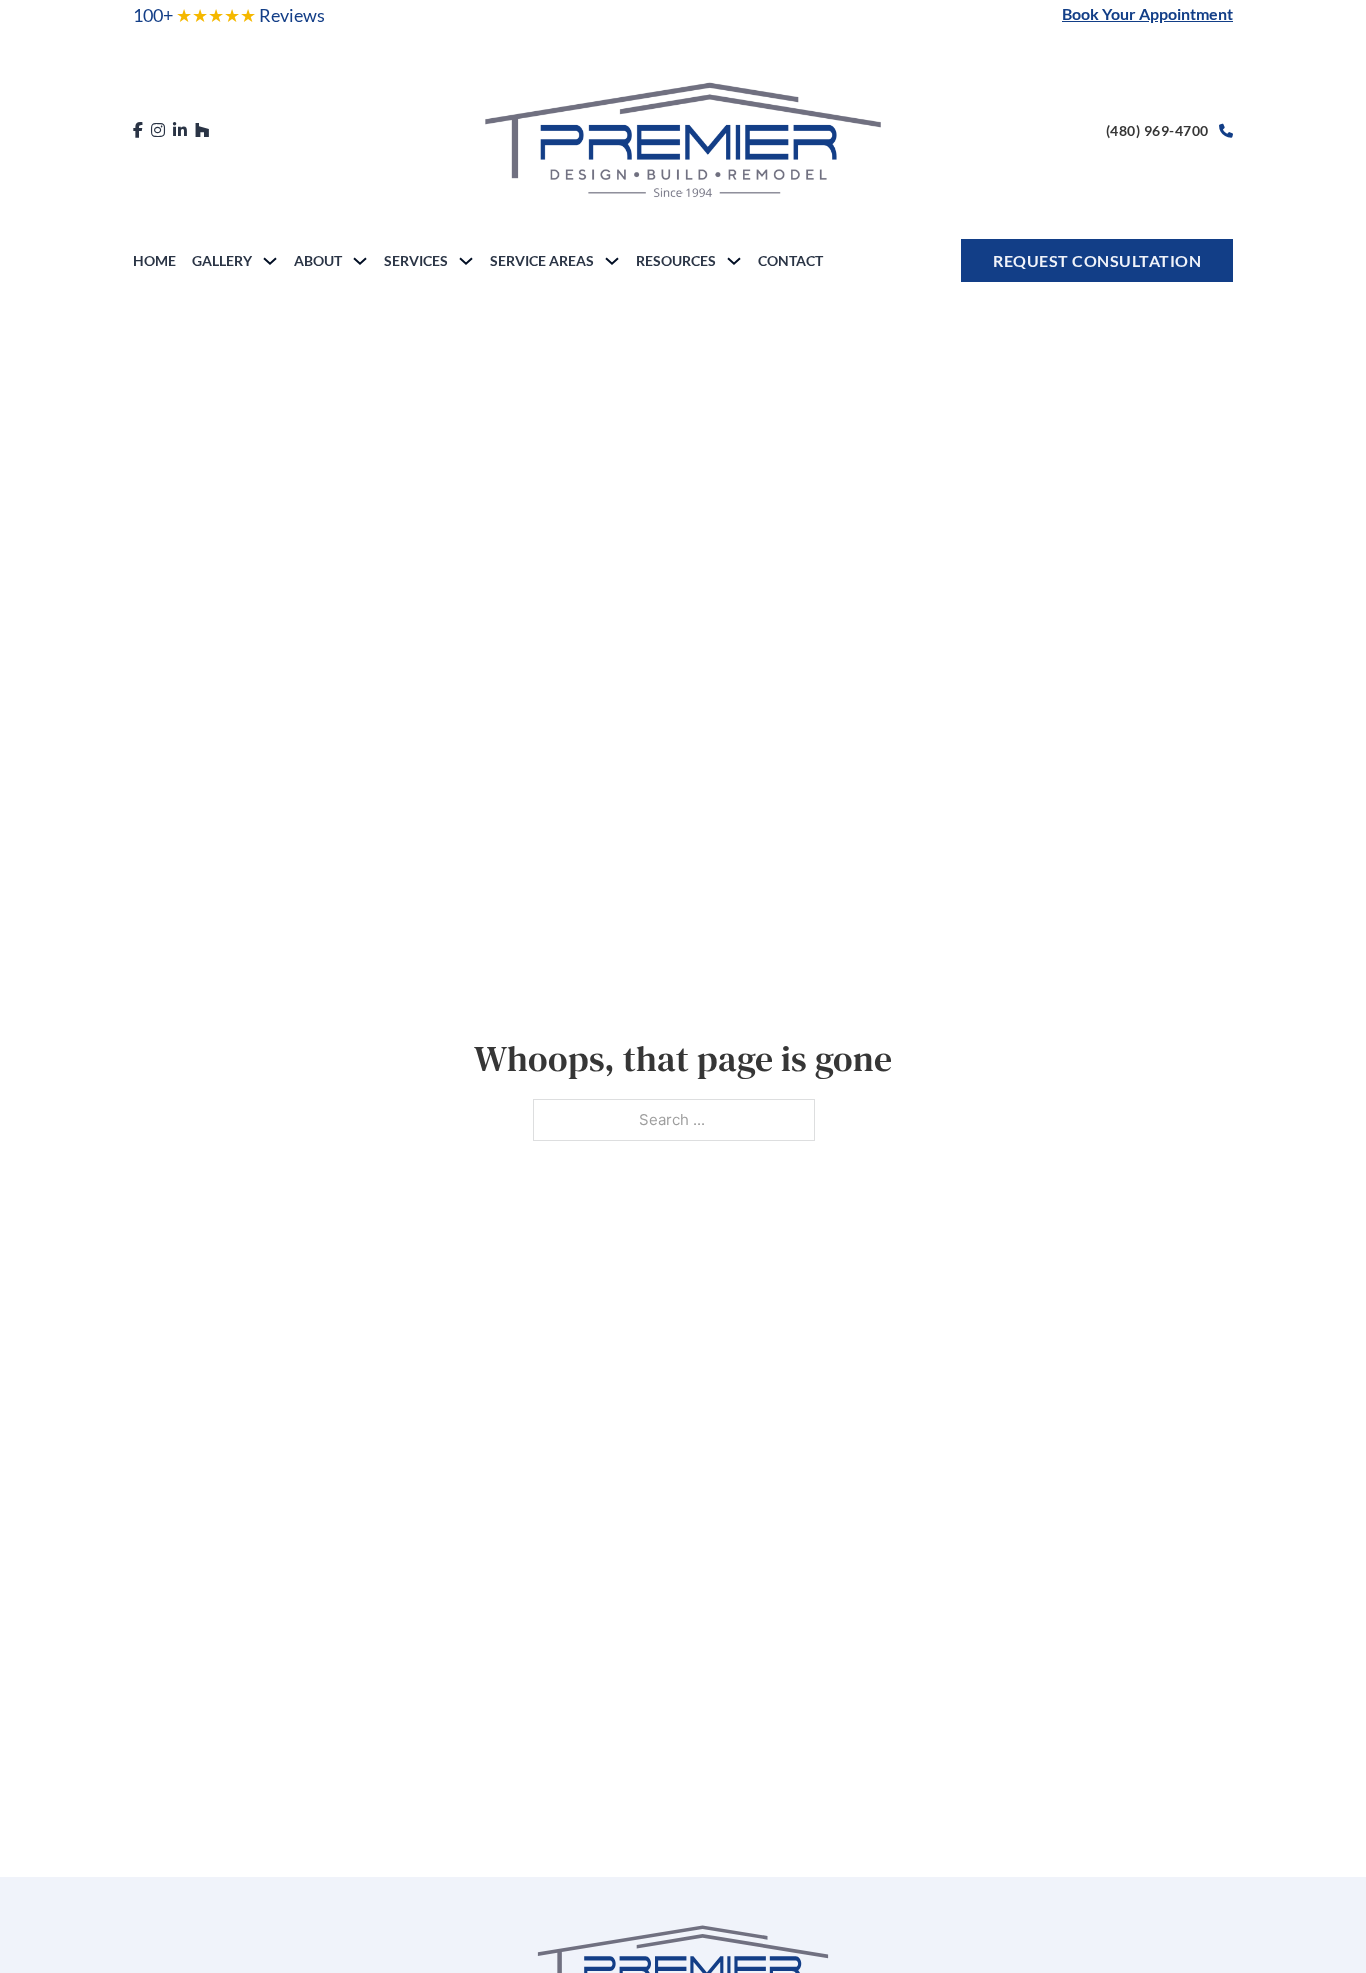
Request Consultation (1097, 260)
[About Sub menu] (360, 261)
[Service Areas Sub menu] (612, 261)
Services (416, 260)
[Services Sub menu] (466, 261)
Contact (790, 260)
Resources (676, 260)
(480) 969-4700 (1157, 130)
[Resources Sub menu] (734, 261)
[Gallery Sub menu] (270, 261)
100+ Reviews (229, 15)
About (318, 260)
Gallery (222, 260)
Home (154, 260)
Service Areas (542, 260)
